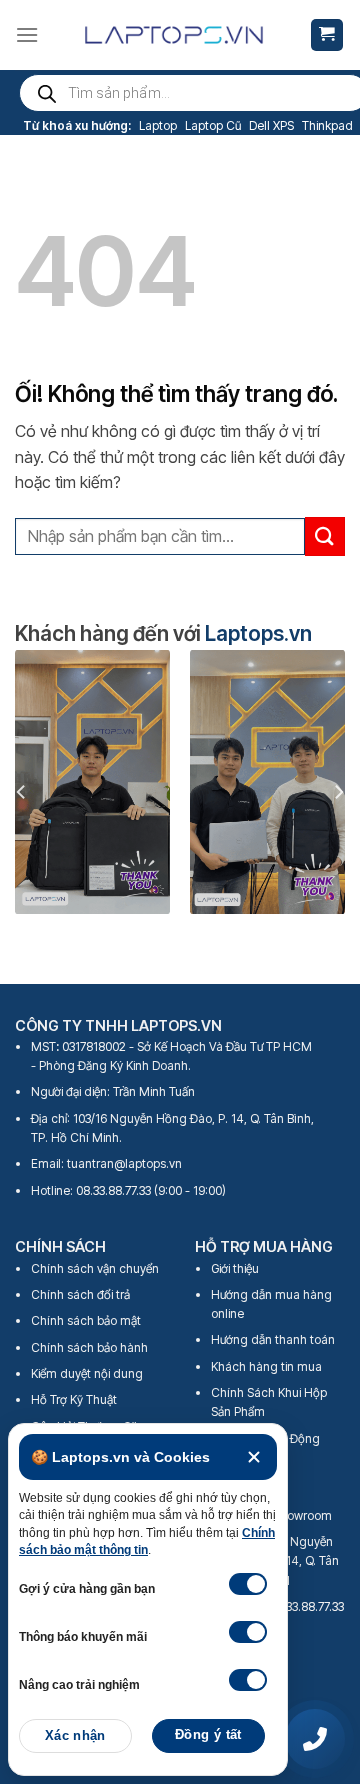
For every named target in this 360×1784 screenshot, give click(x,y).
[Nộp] (325, 536)
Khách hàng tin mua (266, 1366)
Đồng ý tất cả (208, 1740)
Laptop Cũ (213, 125)
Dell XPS (271, 125)
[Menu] (27, 34)
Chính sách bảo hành (89, 1347)
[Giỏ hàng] (327, 35)
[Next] (338, 791)
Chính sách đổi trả (80, 1294)
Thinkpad (327, 125)
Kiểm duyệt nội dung (87, 1373)
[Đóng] (254, 1457)
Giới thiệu (235, 1268)
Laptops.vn (258, 633)
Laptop (158, 125)
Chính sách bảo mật (86, 1320)
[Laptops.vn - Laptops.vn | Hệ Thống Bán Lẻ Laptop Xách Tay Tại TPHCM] (174, 35)
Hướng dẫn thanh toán (273, 1339)
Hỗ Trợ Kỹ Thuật (74, 1399)
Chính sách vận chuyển (95, 1268)
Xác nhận (75, 1736)
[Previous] (22, 791)
